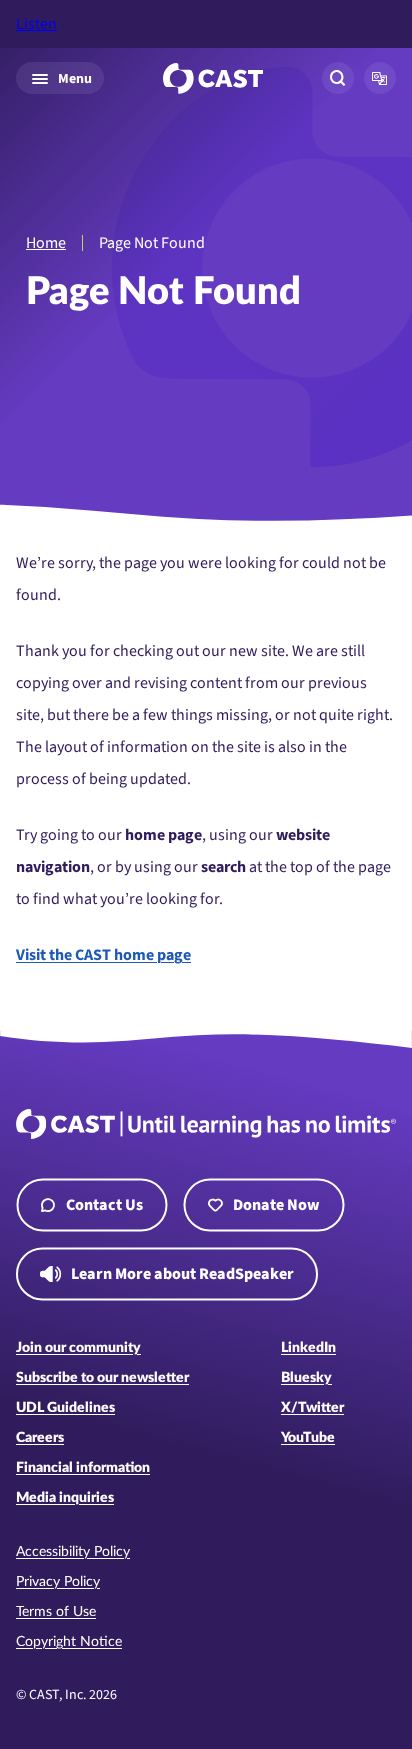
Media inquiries (65, 1498)
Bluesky (306, 1378)
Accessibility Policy (73, 1552)
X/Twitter (312, 1408)
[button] (380, 78)
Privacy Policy (58, 1582)
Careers (40, 1438)
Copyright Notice (69, 1642)
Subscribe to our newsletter (102, 1378)
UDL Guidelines (65, 1408)
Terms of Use (56, 1612)
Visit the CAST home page (103, 955)
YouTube (308, 1438)
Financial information (83, 1468)
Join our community (78, 1348)
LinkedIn (308, 1348)
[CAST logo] (213, 78)
